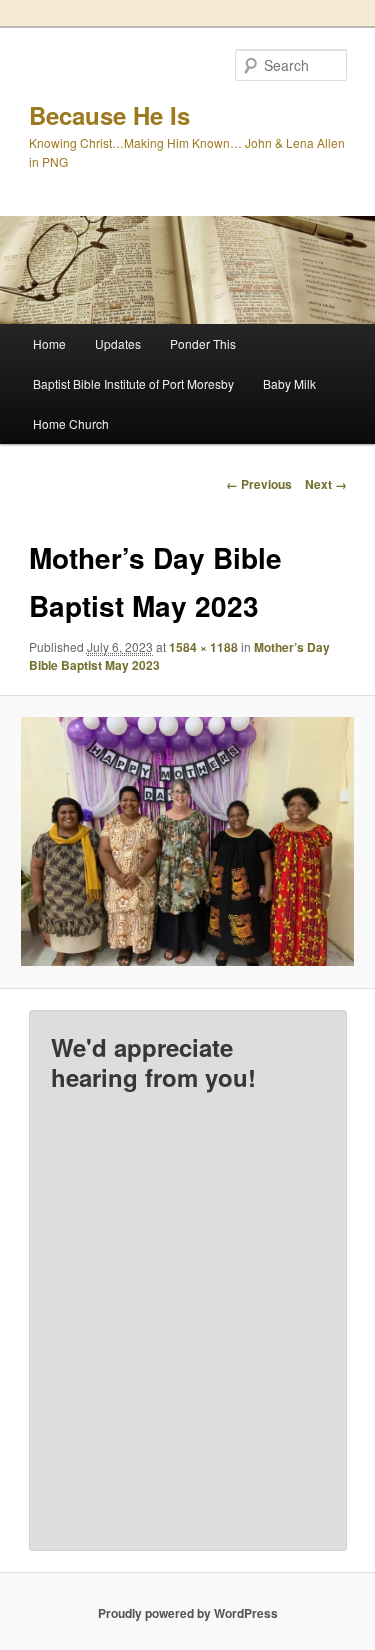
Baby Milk (289, 383)
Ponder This (203, 343)
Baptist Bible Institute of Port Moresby (133, 383)
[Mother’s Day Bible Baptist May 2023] (187, 841)
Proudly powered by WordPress (188, 1613)
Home (49, 343)
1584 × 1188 (203, 647)
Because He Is (109, 115)
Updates (118, 343)
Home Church (71, 423)
